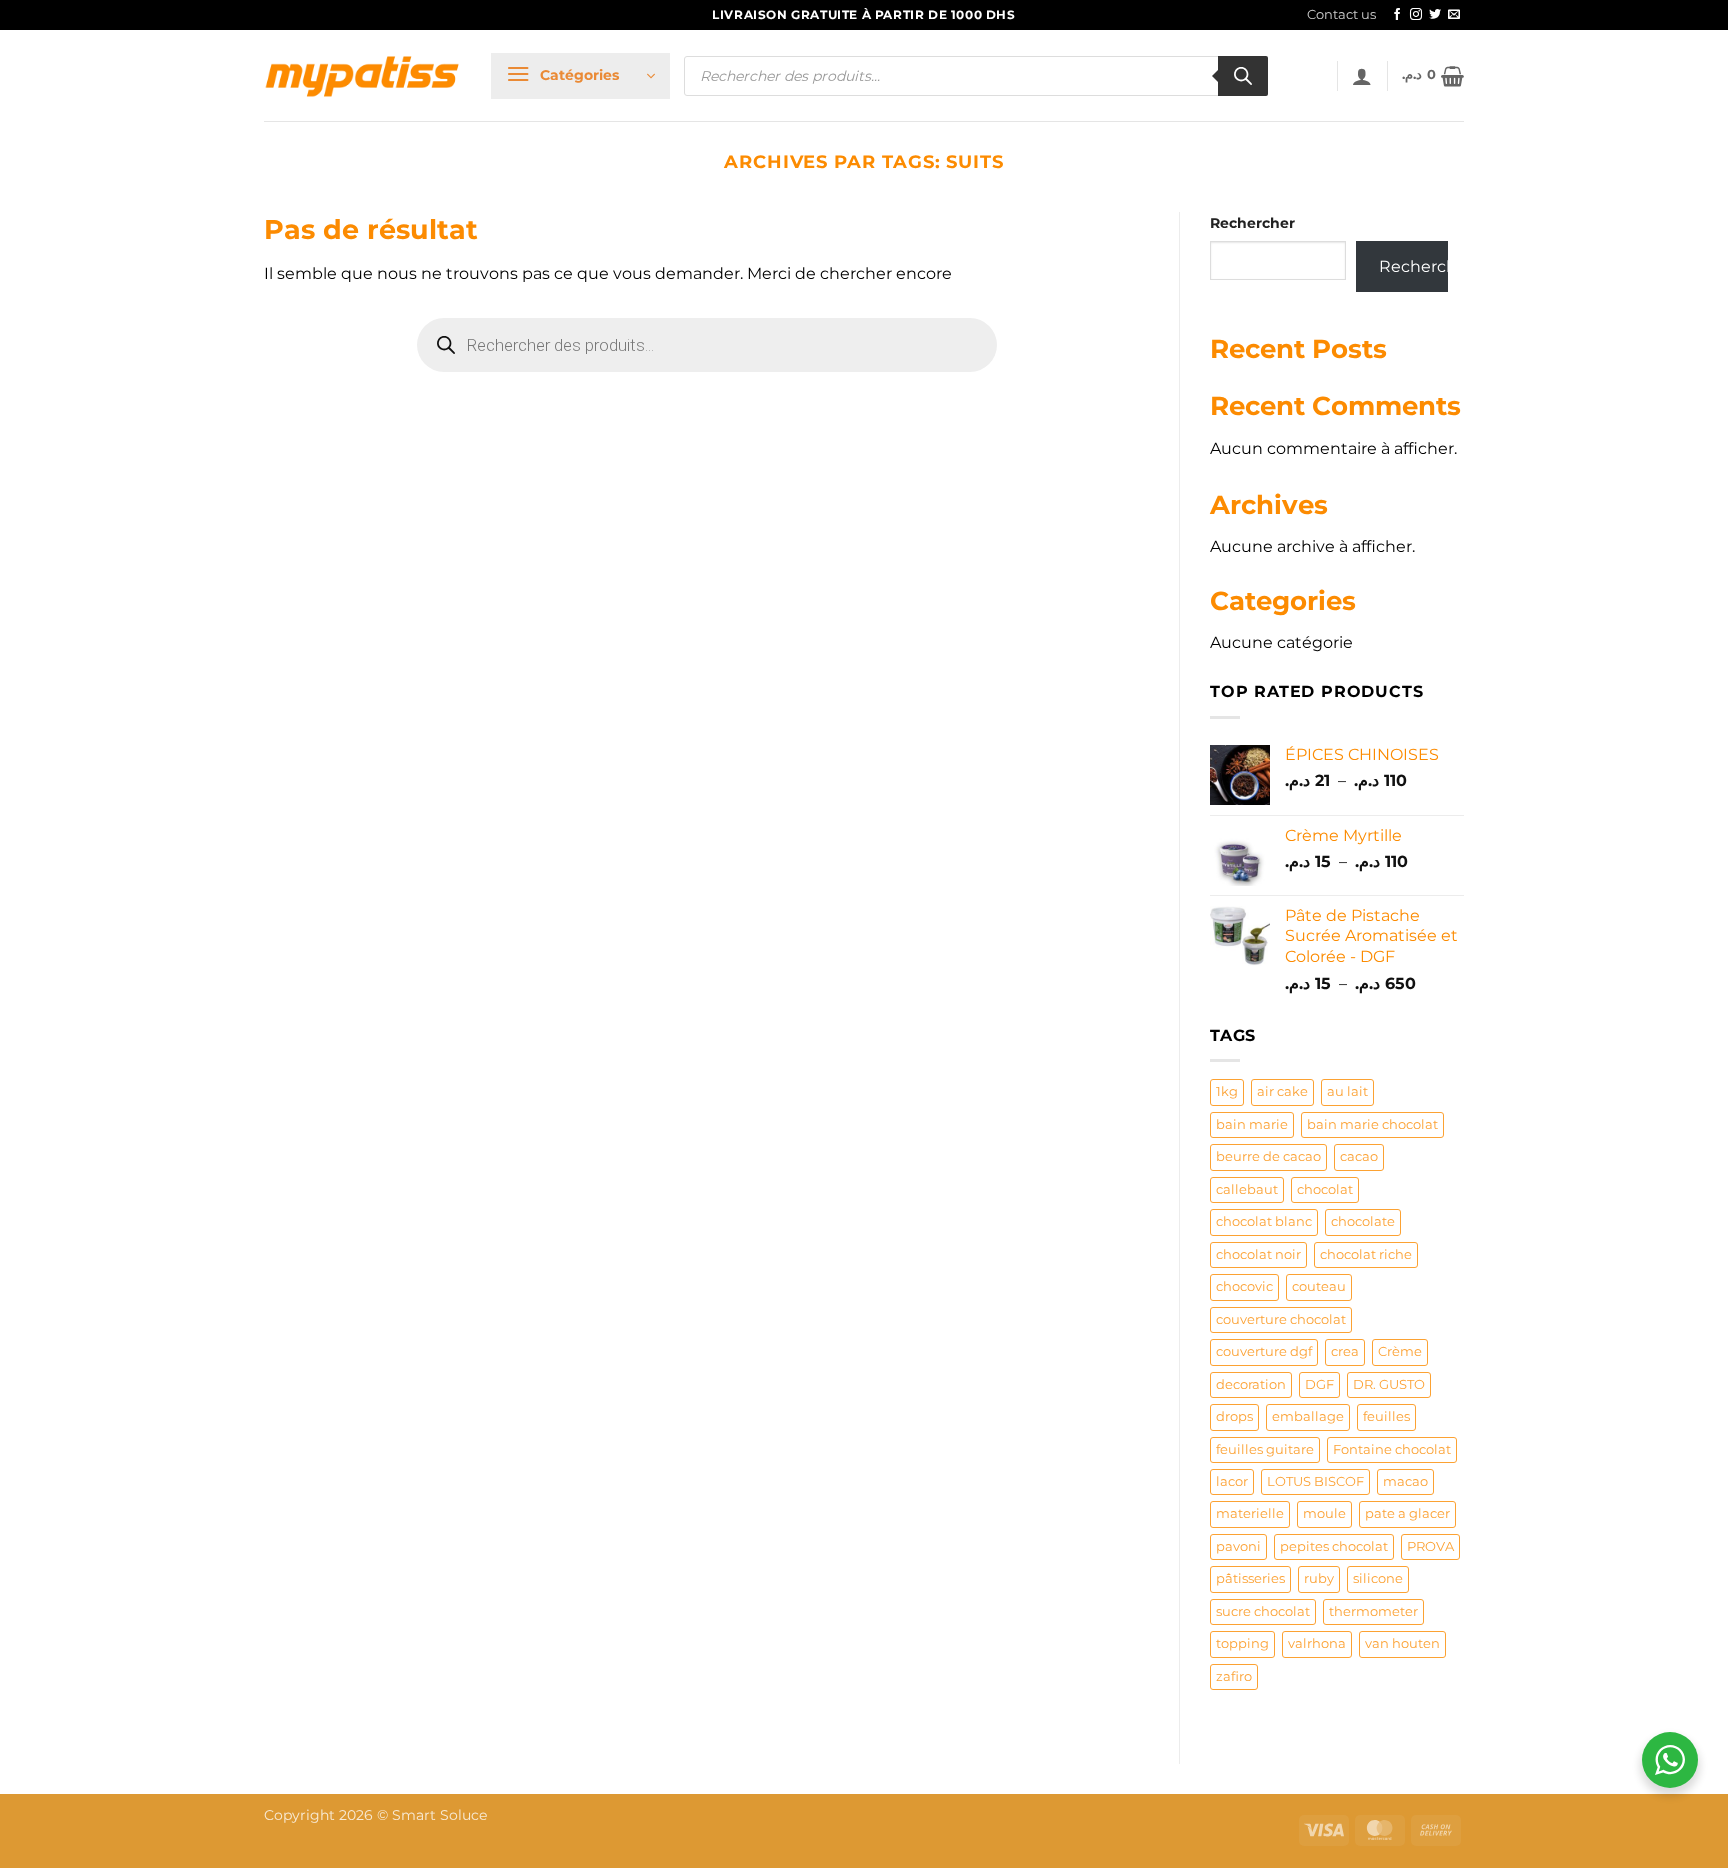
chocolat (1325, 1189)
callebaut (1247, 1189)
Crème (1400, 1351)
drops (1234, 1416)
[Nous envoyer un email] (1454, 15)
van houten (1402, 1643)
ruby (1319, 1578)
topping (1242, 1643)
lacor (1232, 1481)
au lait (1347, 1091)
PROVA (1430, 1546)
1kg (1227, 1091)
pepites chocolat (1334, 1546)
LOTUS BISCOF (1315, 1481)
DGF (1319, 1384)
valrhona (1317, 1643)
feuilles (1386, 1416)
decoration (1251, 1384)
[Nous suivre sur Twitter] (1435, 15)
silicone (1378, 1578)
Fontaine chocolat (1392, 1449)
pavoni (1238, 1546)
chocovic (1244, 1286)
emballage (1308, 1416)
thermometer (1373, 1611)
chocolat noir (1258, 1254)
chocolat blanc (1264, 1221)
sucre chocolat (1263, 1611)
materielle (1250, 1513)
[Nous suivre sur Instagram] (1416, 15)
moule (1324, 1513)
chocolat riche (1366, 1254)
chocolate (1363, 1221)
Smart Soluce (439, 1815)
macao (1405, 1481)
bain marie (1252, 1124)
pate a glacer (1407, 1513)
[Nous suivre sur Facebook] (1397, 15)
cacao (1359, 1156)
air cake (1282, 1091)
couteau (1319, 1286)
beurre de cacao (1268, 1156)
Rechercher (1252, 223)
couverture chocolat (1281, 1319)
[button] (580, 76)
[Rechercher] (1243, 76)
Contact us (1341, 14)
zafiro (1234, 1676)
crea (1345, 1351)
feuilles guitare (1265, 1449)
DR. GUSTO (1389, 1384)
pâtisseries (1250, 1578)
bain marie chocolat (1372, 1124)
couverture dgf (1264, 1351)
